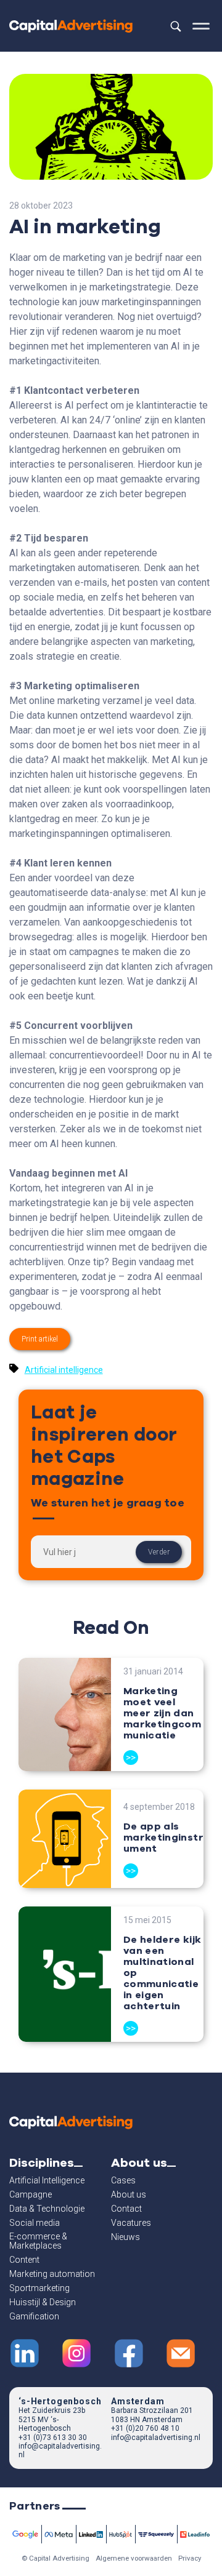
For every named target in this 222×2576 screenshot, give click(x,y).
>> (131, 1758)
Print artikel (40, 1339)
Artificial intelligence (64, 1370)
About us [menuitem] (129, 2195)
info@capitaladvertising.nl (156, 2438)
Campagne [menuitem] (31, 2195)
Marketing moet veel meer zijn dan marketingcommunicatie (162, 1713)
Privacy (190, 2558)
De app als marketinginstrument (163, 1838)
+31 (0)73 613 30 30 (53, 2438)
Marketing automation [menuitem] (52, 2274)
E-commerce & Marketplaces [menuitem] (38, 2241)
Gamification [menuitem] (34, 2317)
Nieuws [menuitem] (125, 2237)
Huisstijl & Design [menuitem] (43, 2302)
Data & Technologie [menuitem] (47, 2209)
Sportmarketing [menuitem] (39, 2288)
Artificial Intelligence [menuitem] (47, 2181)
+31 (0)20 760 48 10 (145, 2428)
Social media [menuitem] (35, 2223)
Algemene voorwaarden (134, 2558)
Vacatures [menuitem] (131, 2223)
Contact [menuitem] (126, 2209)
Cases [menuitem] (123, 2181)
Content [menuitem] (24, 2260)
